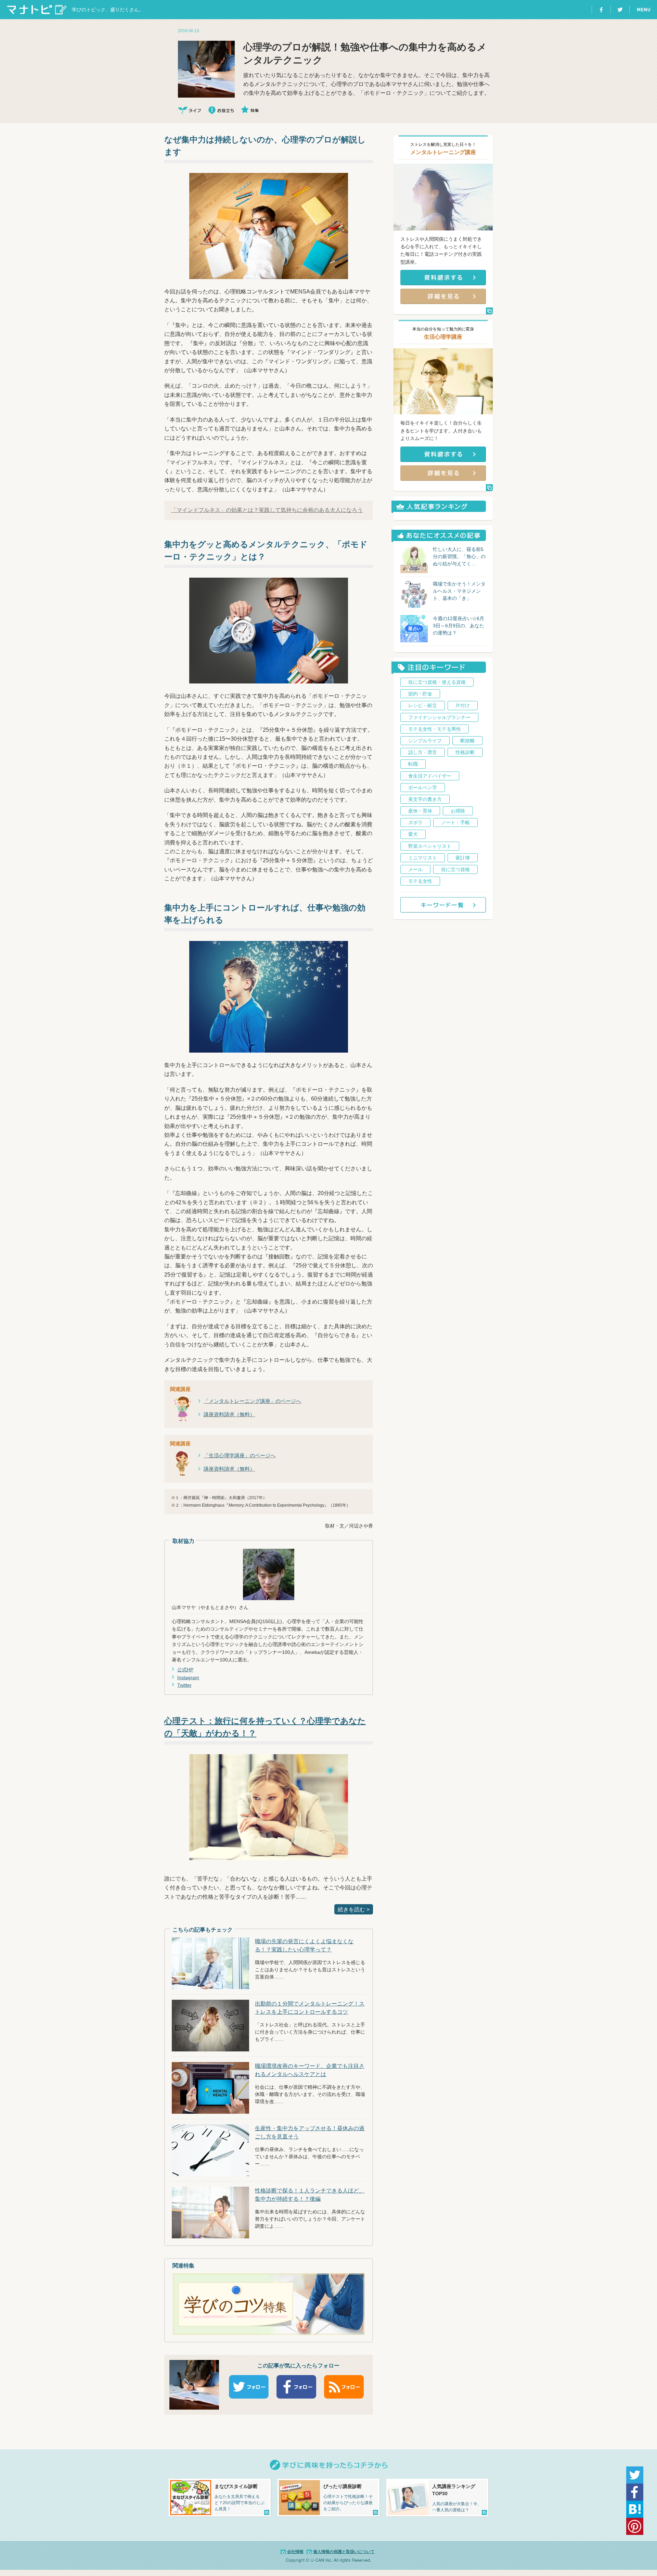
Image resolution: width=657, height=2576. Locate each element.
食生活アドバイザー (430, 776)
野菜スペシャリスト (430, 846)
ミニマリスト (423, 858)
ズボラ (415, 822)
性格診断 (465, 752)
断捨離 (467, 741)
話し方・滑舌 (423, 752)
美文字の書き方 (425, 799)
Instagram (188, 1677)
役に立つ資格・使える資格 (437, 682)
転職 (413, 764)
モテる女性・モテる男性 (435, 729)
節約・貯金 (420, 694)
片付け (463, 705)
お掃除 (458, 811)
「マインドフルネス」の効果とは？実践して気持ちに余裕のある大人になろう (267, 510)
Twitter (184, 1685)
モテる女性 (420, 881)
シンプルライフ (425, 741)
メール (415, 869)
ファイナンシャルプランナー (439, 717)
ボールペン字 (423, 788)
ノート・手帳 (455, 822)
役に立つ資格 (455, 869)
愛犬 (413, 834)
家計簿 (463, 858)
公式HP (185, 1670)
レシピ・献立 (423, 705)
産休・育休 (420, 811)
